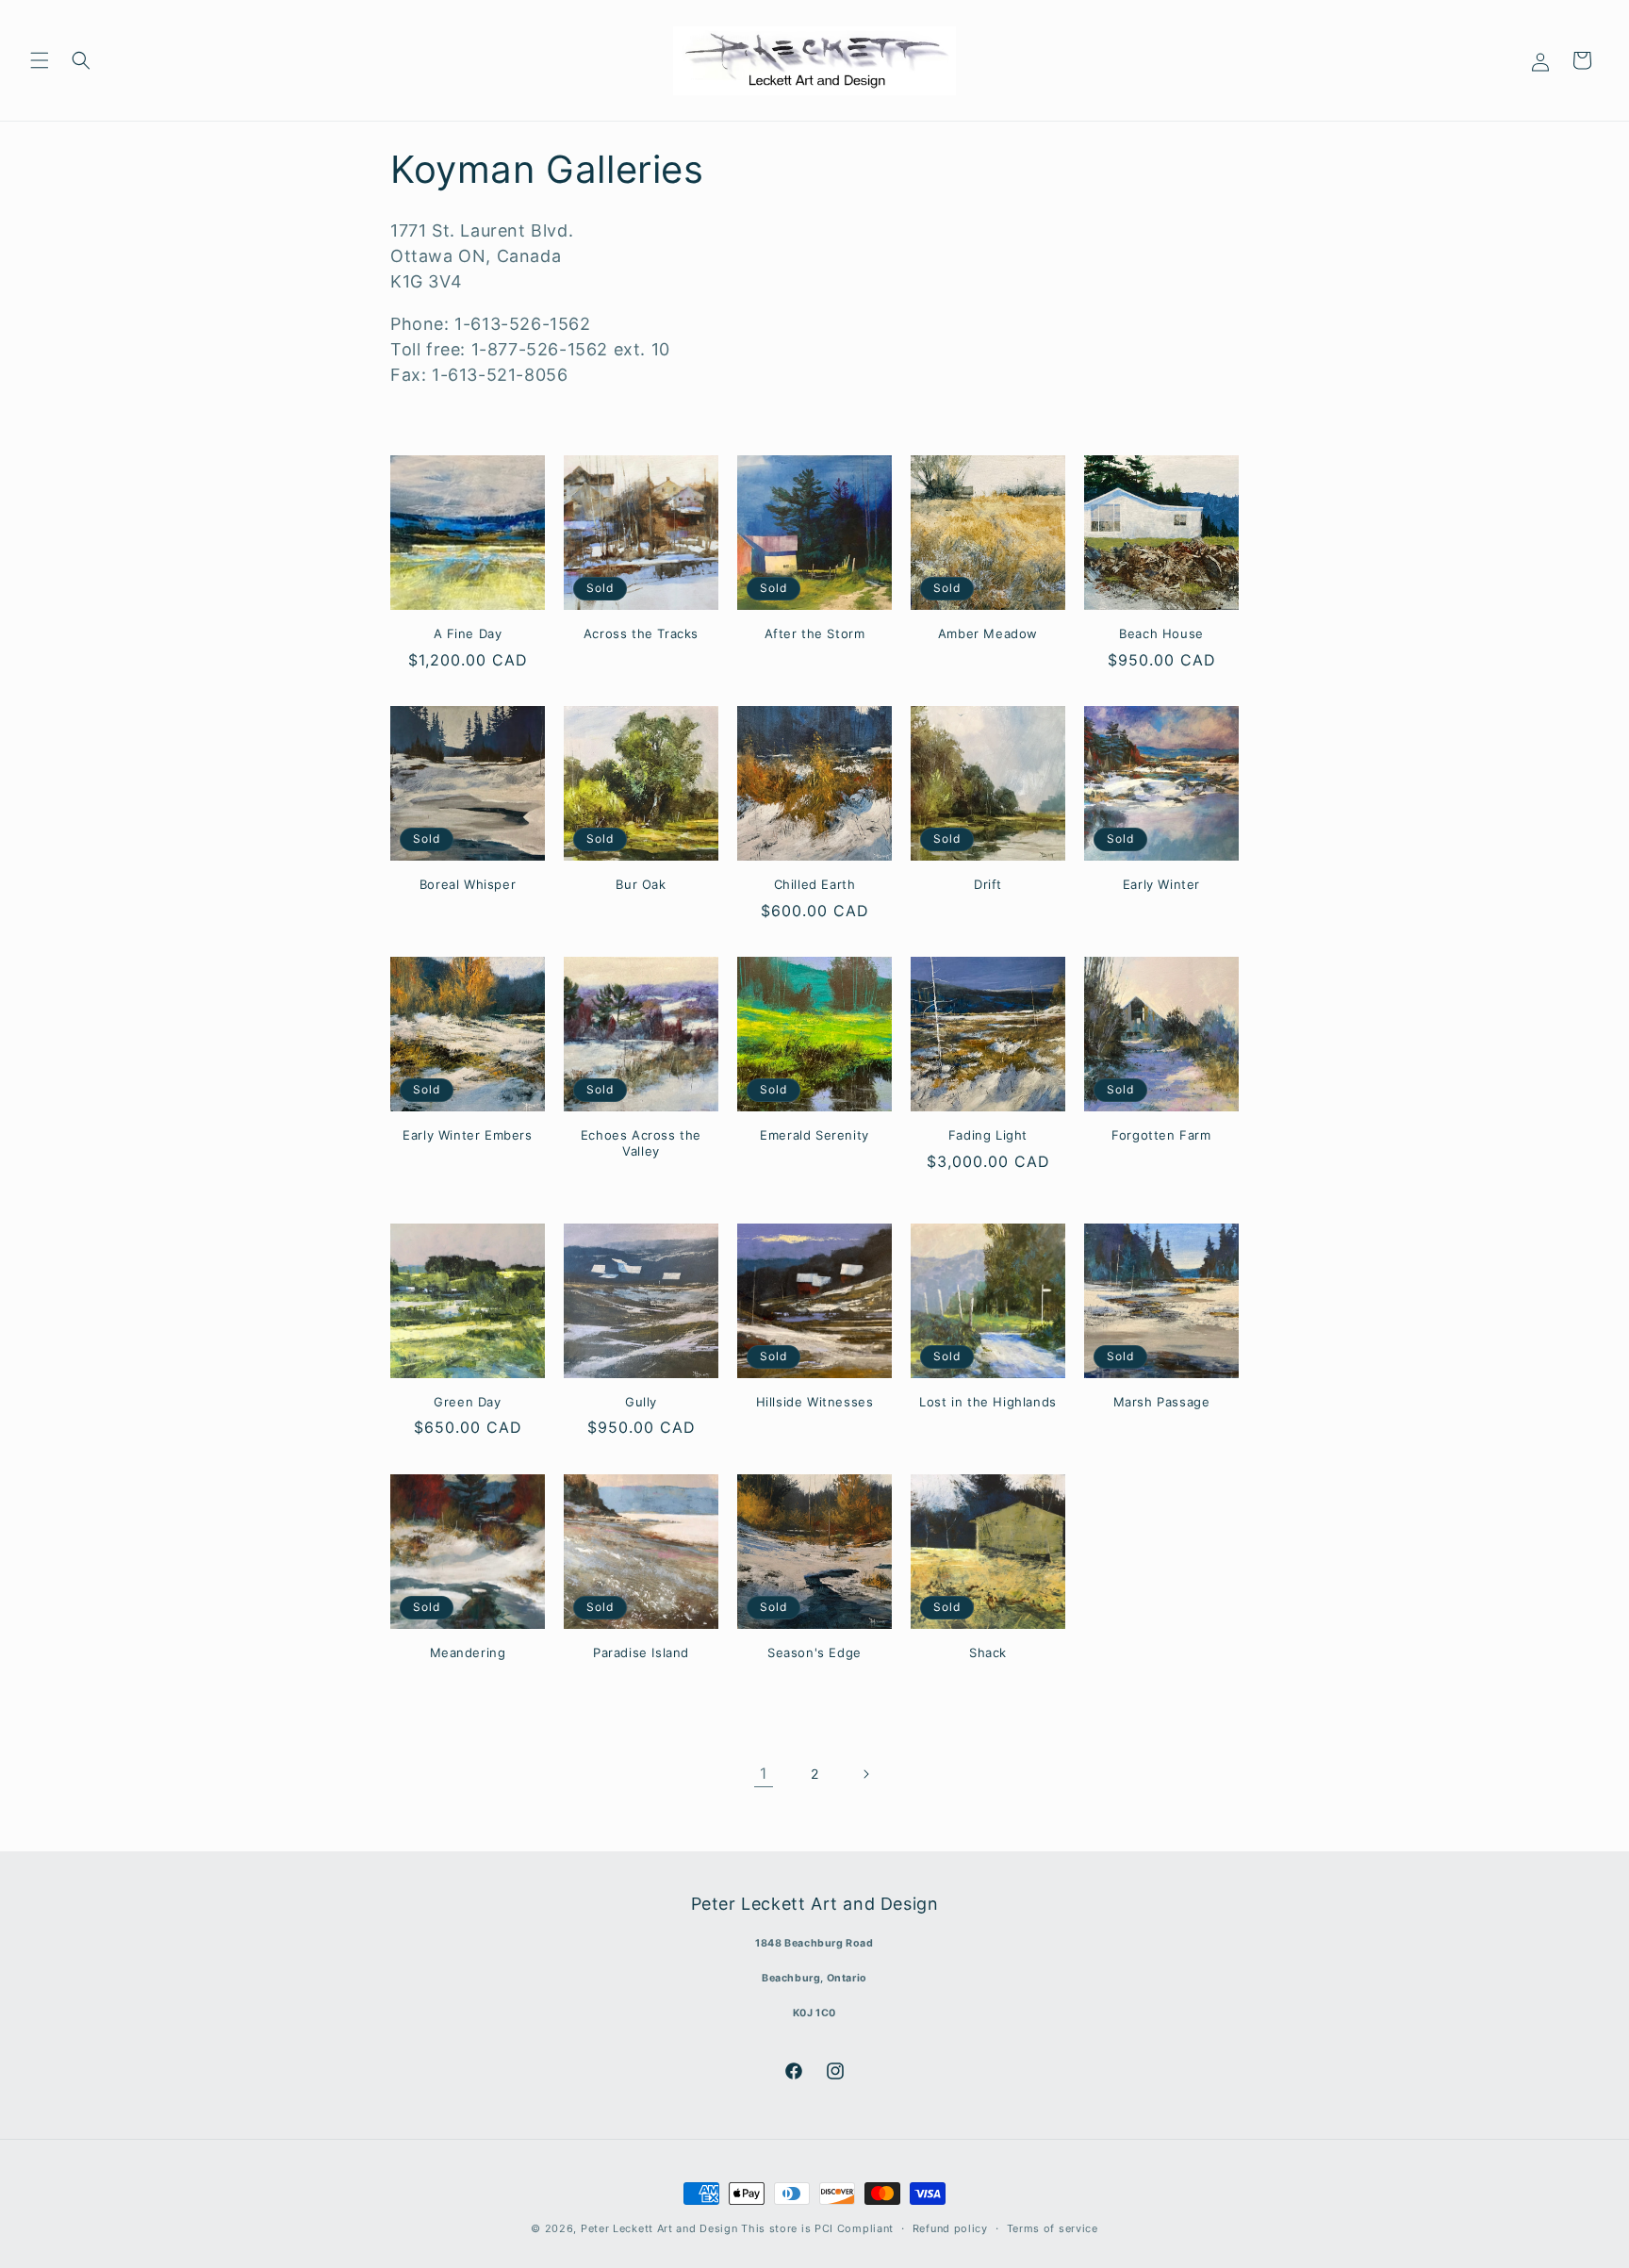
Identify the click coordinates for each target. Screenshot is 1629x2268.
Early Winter (1161, 884)
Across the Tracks (641, 633)
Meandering (468, 1652)
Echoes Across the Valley (641, 1143)
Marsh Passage (1162, 1402)
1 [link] (764, 1773)
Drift (988, 884)
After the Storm (815, 633)
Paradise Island (641, 1652)
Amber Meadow (988, 633)
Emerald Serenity (814, 1135)
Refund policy (950, 2227)
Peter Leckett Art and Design (659, 2228)
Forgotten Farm (1161, 1135)
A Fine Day (468, 633)
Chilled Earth (815, 884)
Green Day (467, 1402)
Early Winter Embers (467, 1135)
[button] (40, 60)
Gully (641, 1402)
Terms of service (1053, 2227)
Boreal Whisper (468, 884)
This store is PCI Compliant (817, 2228)
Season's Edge (814, 1652)
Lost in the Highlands (988, 1402)
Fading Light (988, 1135)
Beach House (1161, 633)
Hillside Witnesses (815, 1402)
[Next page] (865, 1774)
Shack (988, 1652)
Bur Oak (641, 884)
